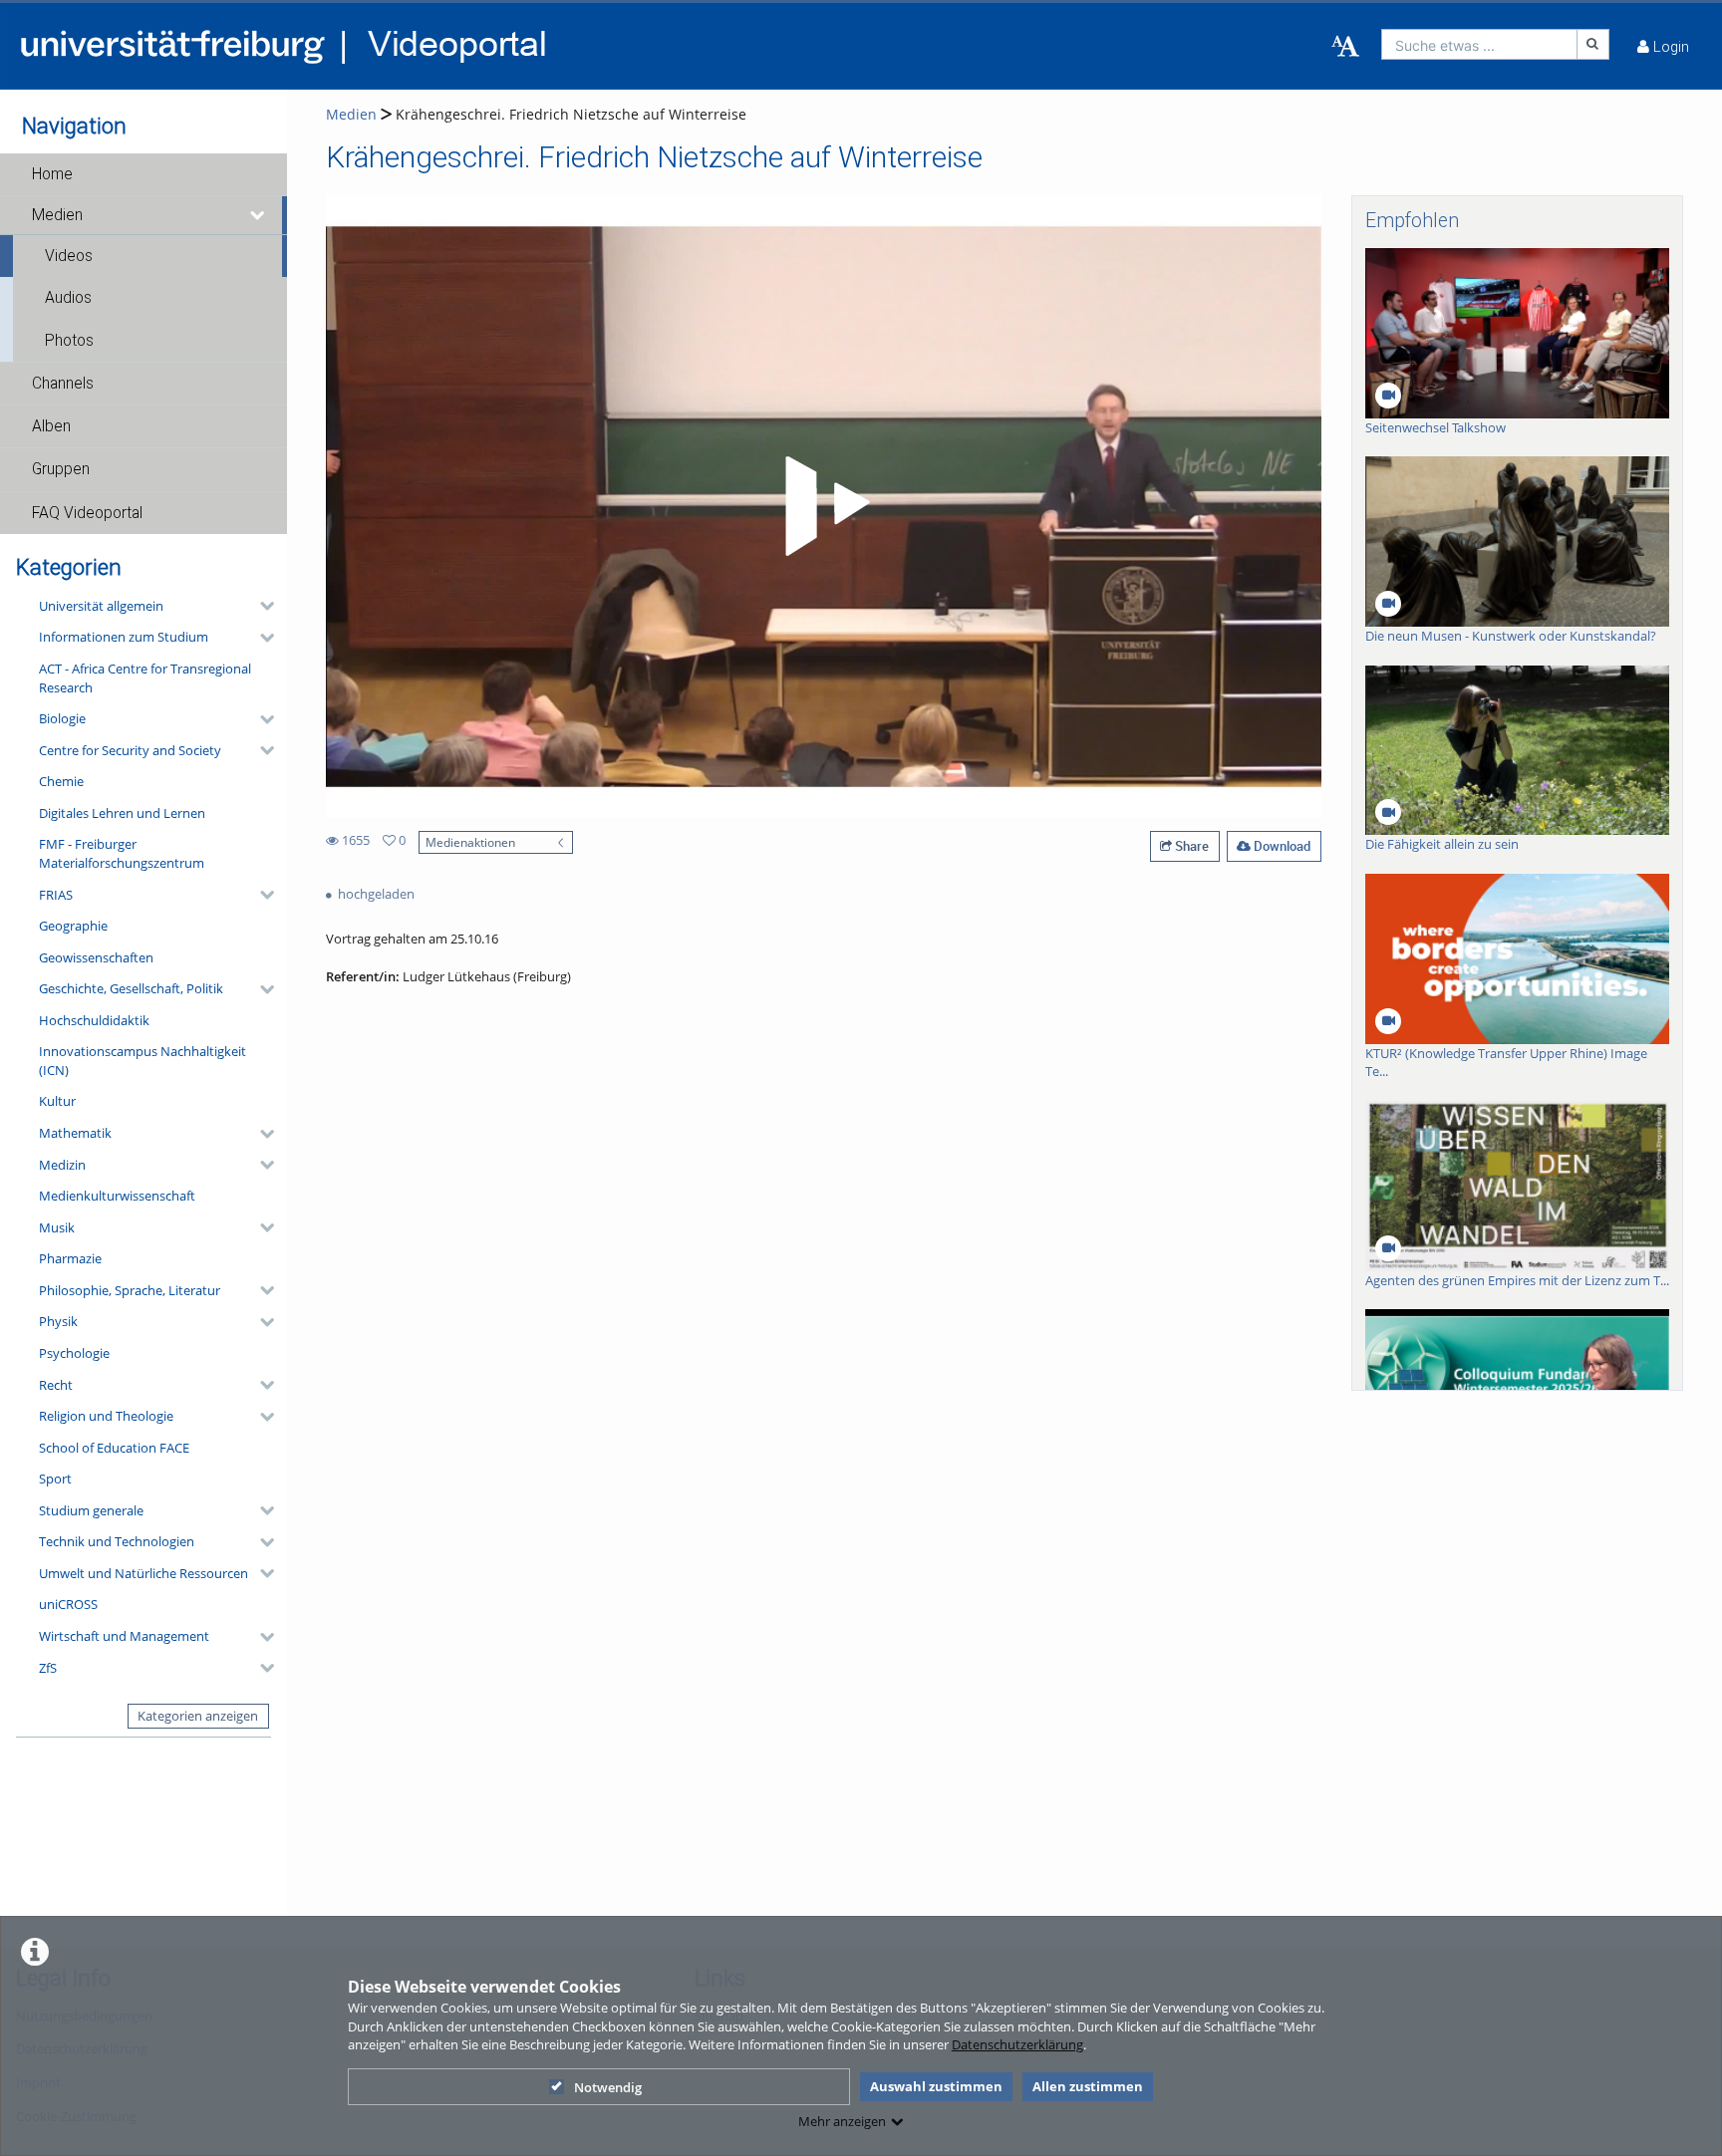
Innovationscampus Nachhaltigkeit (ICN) (143, 1061)
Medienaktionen (470, 842)
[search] (1479, 44)
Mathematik (75, 1133)
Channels (63, 384)
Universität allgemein (101, 606)
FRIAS (56, 895)
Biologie (62, 718)
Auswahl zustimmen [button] (936, 2086)
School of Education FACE (114, 1448)
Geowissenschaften (96, 957)
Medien (57, 215)
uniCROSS (68, 1604)
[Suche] (1593, 44)
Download (1281, 846)
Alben (51, 426)
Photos (69, 341)
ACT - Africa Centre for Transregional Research (145, 678)
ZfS (48, 1668)
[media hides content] (258, 215)
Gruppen (61, 469)
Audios (68, 298)
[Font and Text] (1345, 47)
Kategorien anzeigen (198, 1716)
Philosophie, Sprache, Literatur (130, 1290)
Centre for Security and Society (130, 750)
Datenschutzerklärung (1017, 2044)
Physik (58, 1321)
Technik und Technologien (117, 1541)
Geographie (73, 926)
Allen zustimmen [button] (1088, 2086)
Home (52, 174)
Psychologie (74, 1353)
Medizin (62, 1165)
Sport (55, 1479)
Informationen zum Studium (124, 637)
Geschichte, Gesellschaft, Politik (131, 988)
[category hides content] (261, 606)
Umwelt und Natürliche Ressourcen (143, 1573)
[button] (143, 174)
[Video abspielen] (824, 506)
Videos (69, 256)
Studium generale (91, 1510)
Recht (56, 1385)
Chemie (61, 781)
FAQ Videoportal (87, 513)
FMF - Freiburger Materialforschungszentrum (122, 853)
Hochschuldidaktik (94, 1020)
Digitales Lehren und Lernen (122, 813)
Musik (57, 1227)
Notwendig (608, 2087)
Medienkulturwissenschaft (117, 1196)
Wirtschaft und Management (124, 1636)
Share (1190, 846)
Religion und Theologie (106, 1416)
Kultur (57, 1101)
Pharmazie (70, 1258)
